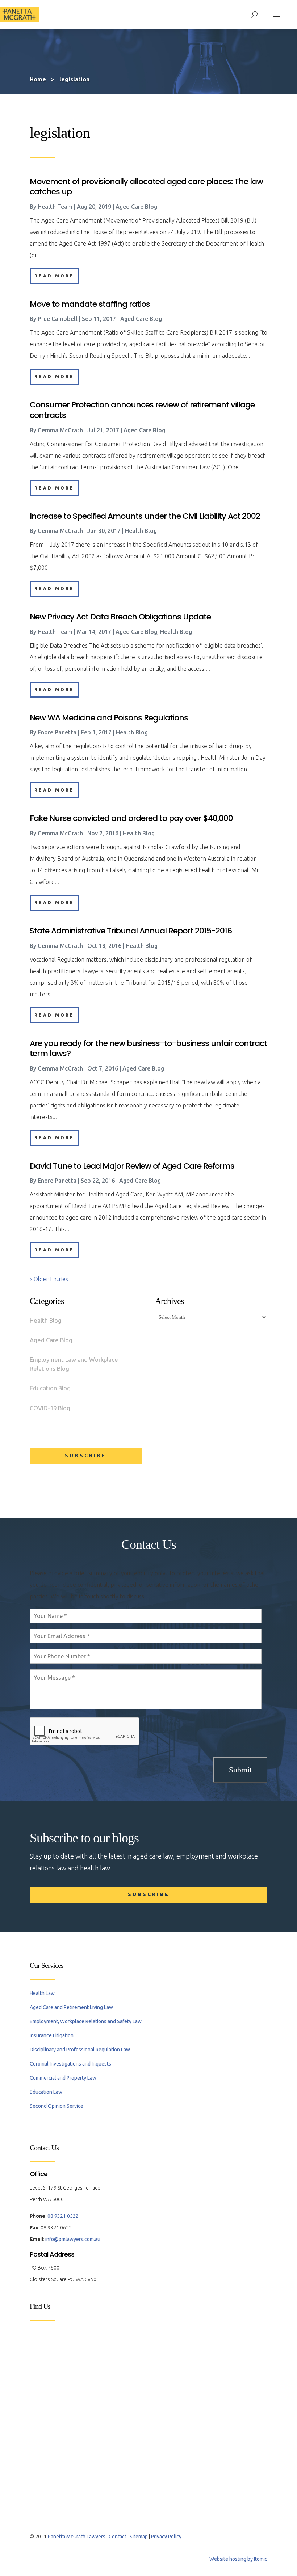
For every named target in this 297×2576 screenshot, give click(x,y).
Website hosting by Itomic (238, 2559)
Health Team (55, 207)
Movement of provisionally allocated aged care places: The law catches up (146, 187)
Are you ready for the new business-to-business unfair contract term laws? (148, 1048)
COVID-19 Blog (50, 1408)
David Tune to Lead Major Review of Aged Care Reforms (132, 1166)
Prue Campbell (58, 319)
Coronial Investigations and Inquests (70, 2064)
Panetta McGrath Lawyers (77, 2537)
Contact (118, 2537)
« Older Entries (49, 1279)
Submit (240, 1770)
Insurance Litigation (52, 2035)
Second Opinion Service (57, 2106)
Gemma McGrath (60, 430)
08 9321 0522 (63, 2216)
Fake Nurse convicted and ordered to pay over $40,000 (131, 818)
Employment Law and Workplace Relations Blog (74, 1364)
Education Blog (50, 1388)
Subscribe (86, 1456)
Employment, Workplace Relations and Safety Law (86, 2021)
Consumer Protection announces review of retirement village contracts (142, 410)
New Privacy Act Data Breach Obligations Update (120, 617)
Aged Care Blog (51, 1340)
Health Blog (46, 1320)
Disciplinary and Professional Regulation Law (80, 2050)
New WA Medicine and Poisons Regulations (109, 718)
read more (54, 276)
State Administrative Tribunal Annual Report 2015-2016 (131, 931)
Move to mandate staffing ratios (90, 304)
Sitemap (139, 2537)
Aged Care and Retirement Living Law (71, 2007)
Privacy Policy (166, 2537)
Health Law (42, 1993)
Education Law (46, 2092)
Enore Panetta (57, 732)
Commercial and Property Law (63, 2078)
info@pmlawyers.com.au (73, 2239)
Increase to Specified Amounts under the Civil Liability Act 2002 (145, 516)
